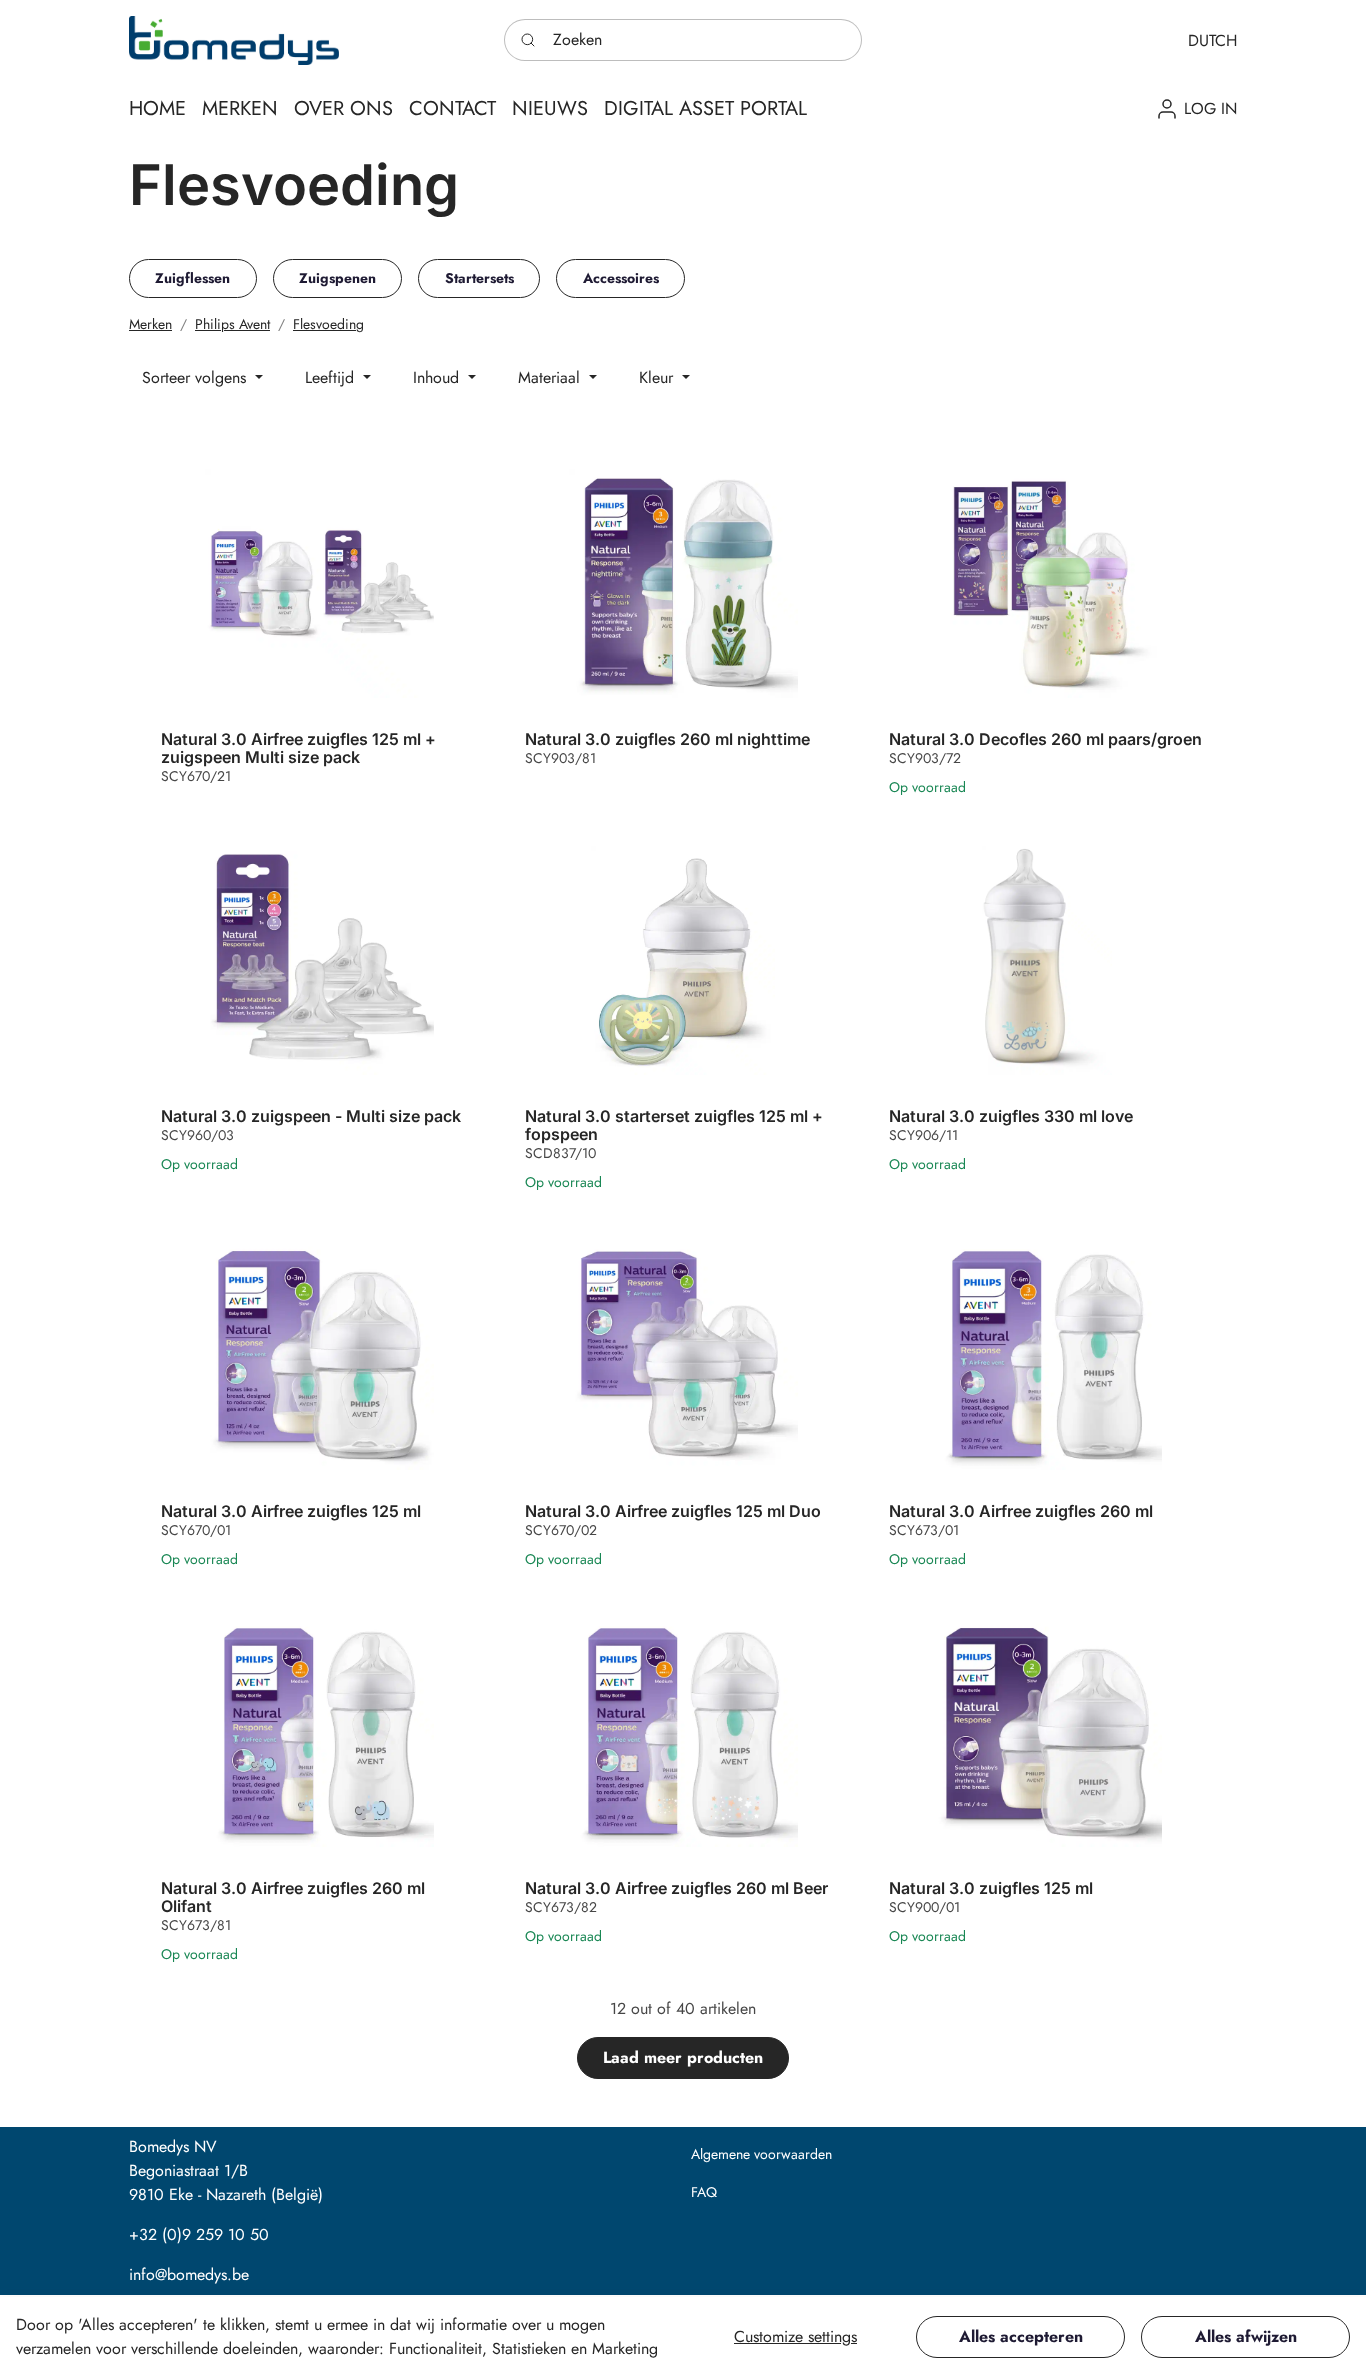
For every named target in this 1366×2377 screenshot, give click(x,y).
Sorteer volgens (196, 377)
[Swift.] (234, 40)
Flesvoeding (328, 324)
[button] (1212, 40)
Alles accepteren (1021, 2336)
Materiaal (551, 377)
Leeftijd (332, 377)
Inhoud (438, 377)
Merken (150, 324)
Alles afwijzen (1246, 2336)
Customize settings (795, 2336)
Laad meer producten (683, 2057)
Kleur (658, 377)
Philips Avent (232, 324)
